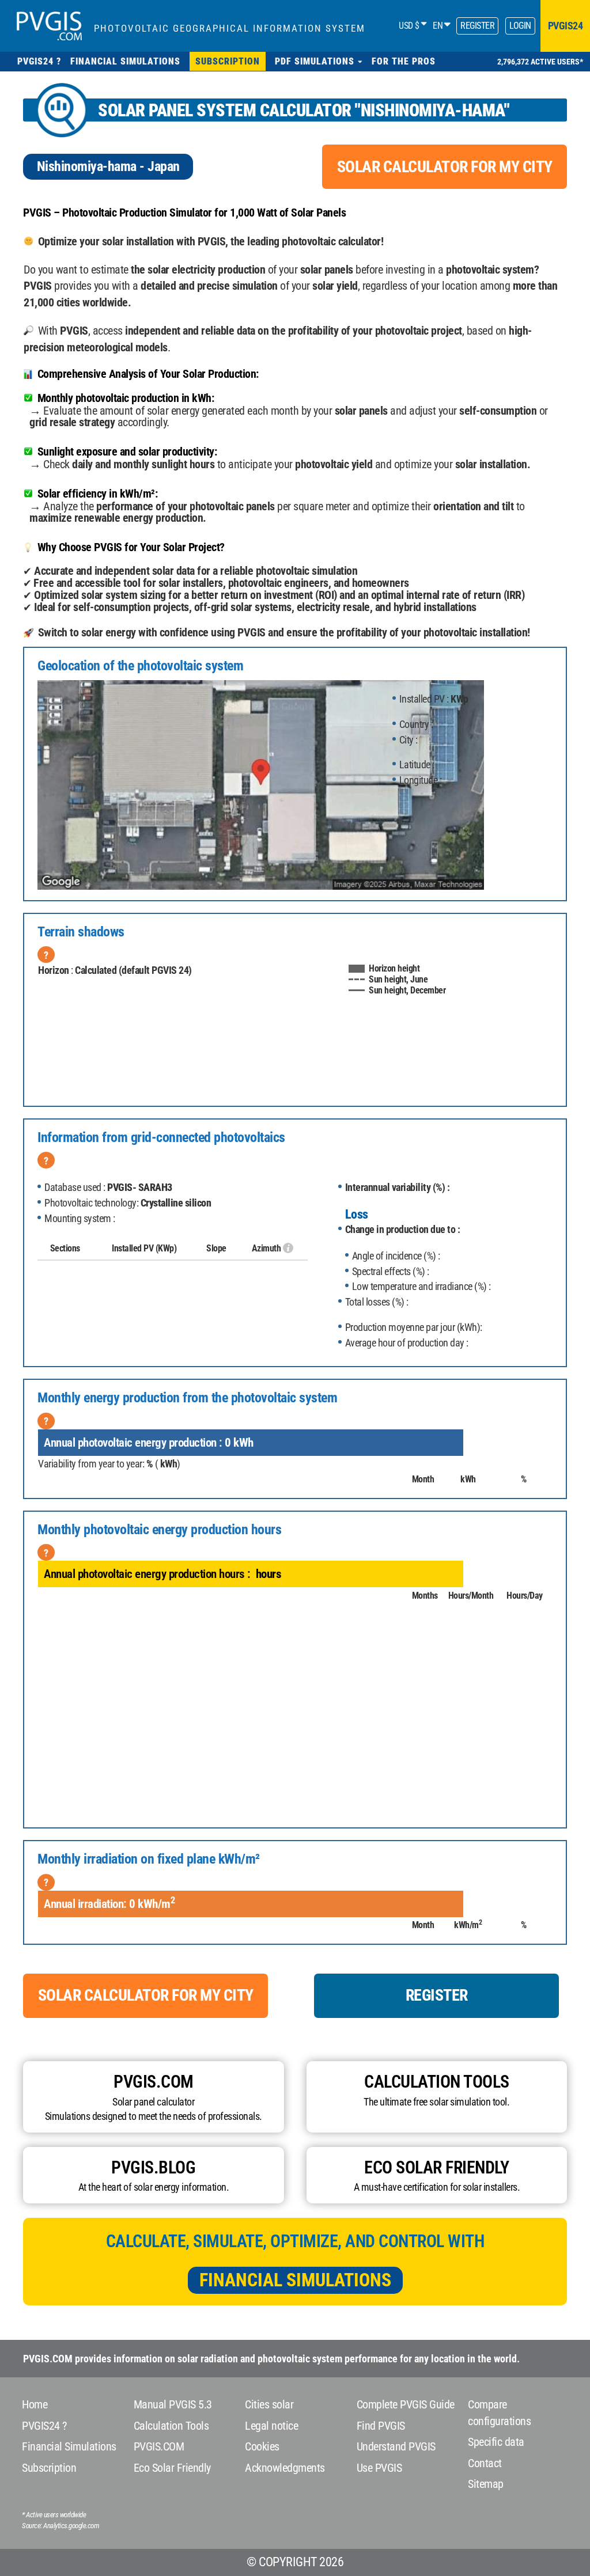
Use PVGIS (379, 2468)
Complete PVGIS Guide (406, 2404)
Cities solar (269, 2404)
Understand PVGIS (396, 2446)
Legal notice (271, 2426)
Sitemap (486, 2484)
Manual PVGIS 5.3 (173, 2404)
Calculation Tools (171, 2426)
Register (477, 26)
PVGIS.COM (159, 2446)
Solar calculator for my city (445, 167)
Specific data (496, 2442)
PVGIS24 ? (44, 2426)
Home (35, 2404)
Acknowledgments (285, 2468)
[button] (319, 61)
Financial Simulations (295, 2280)
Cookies (262, 2446)
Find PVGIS (381, 2426)
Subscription (49, 2468)
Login (520, 26)
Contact (485, 2463)
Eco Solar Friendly (172, 2468)
